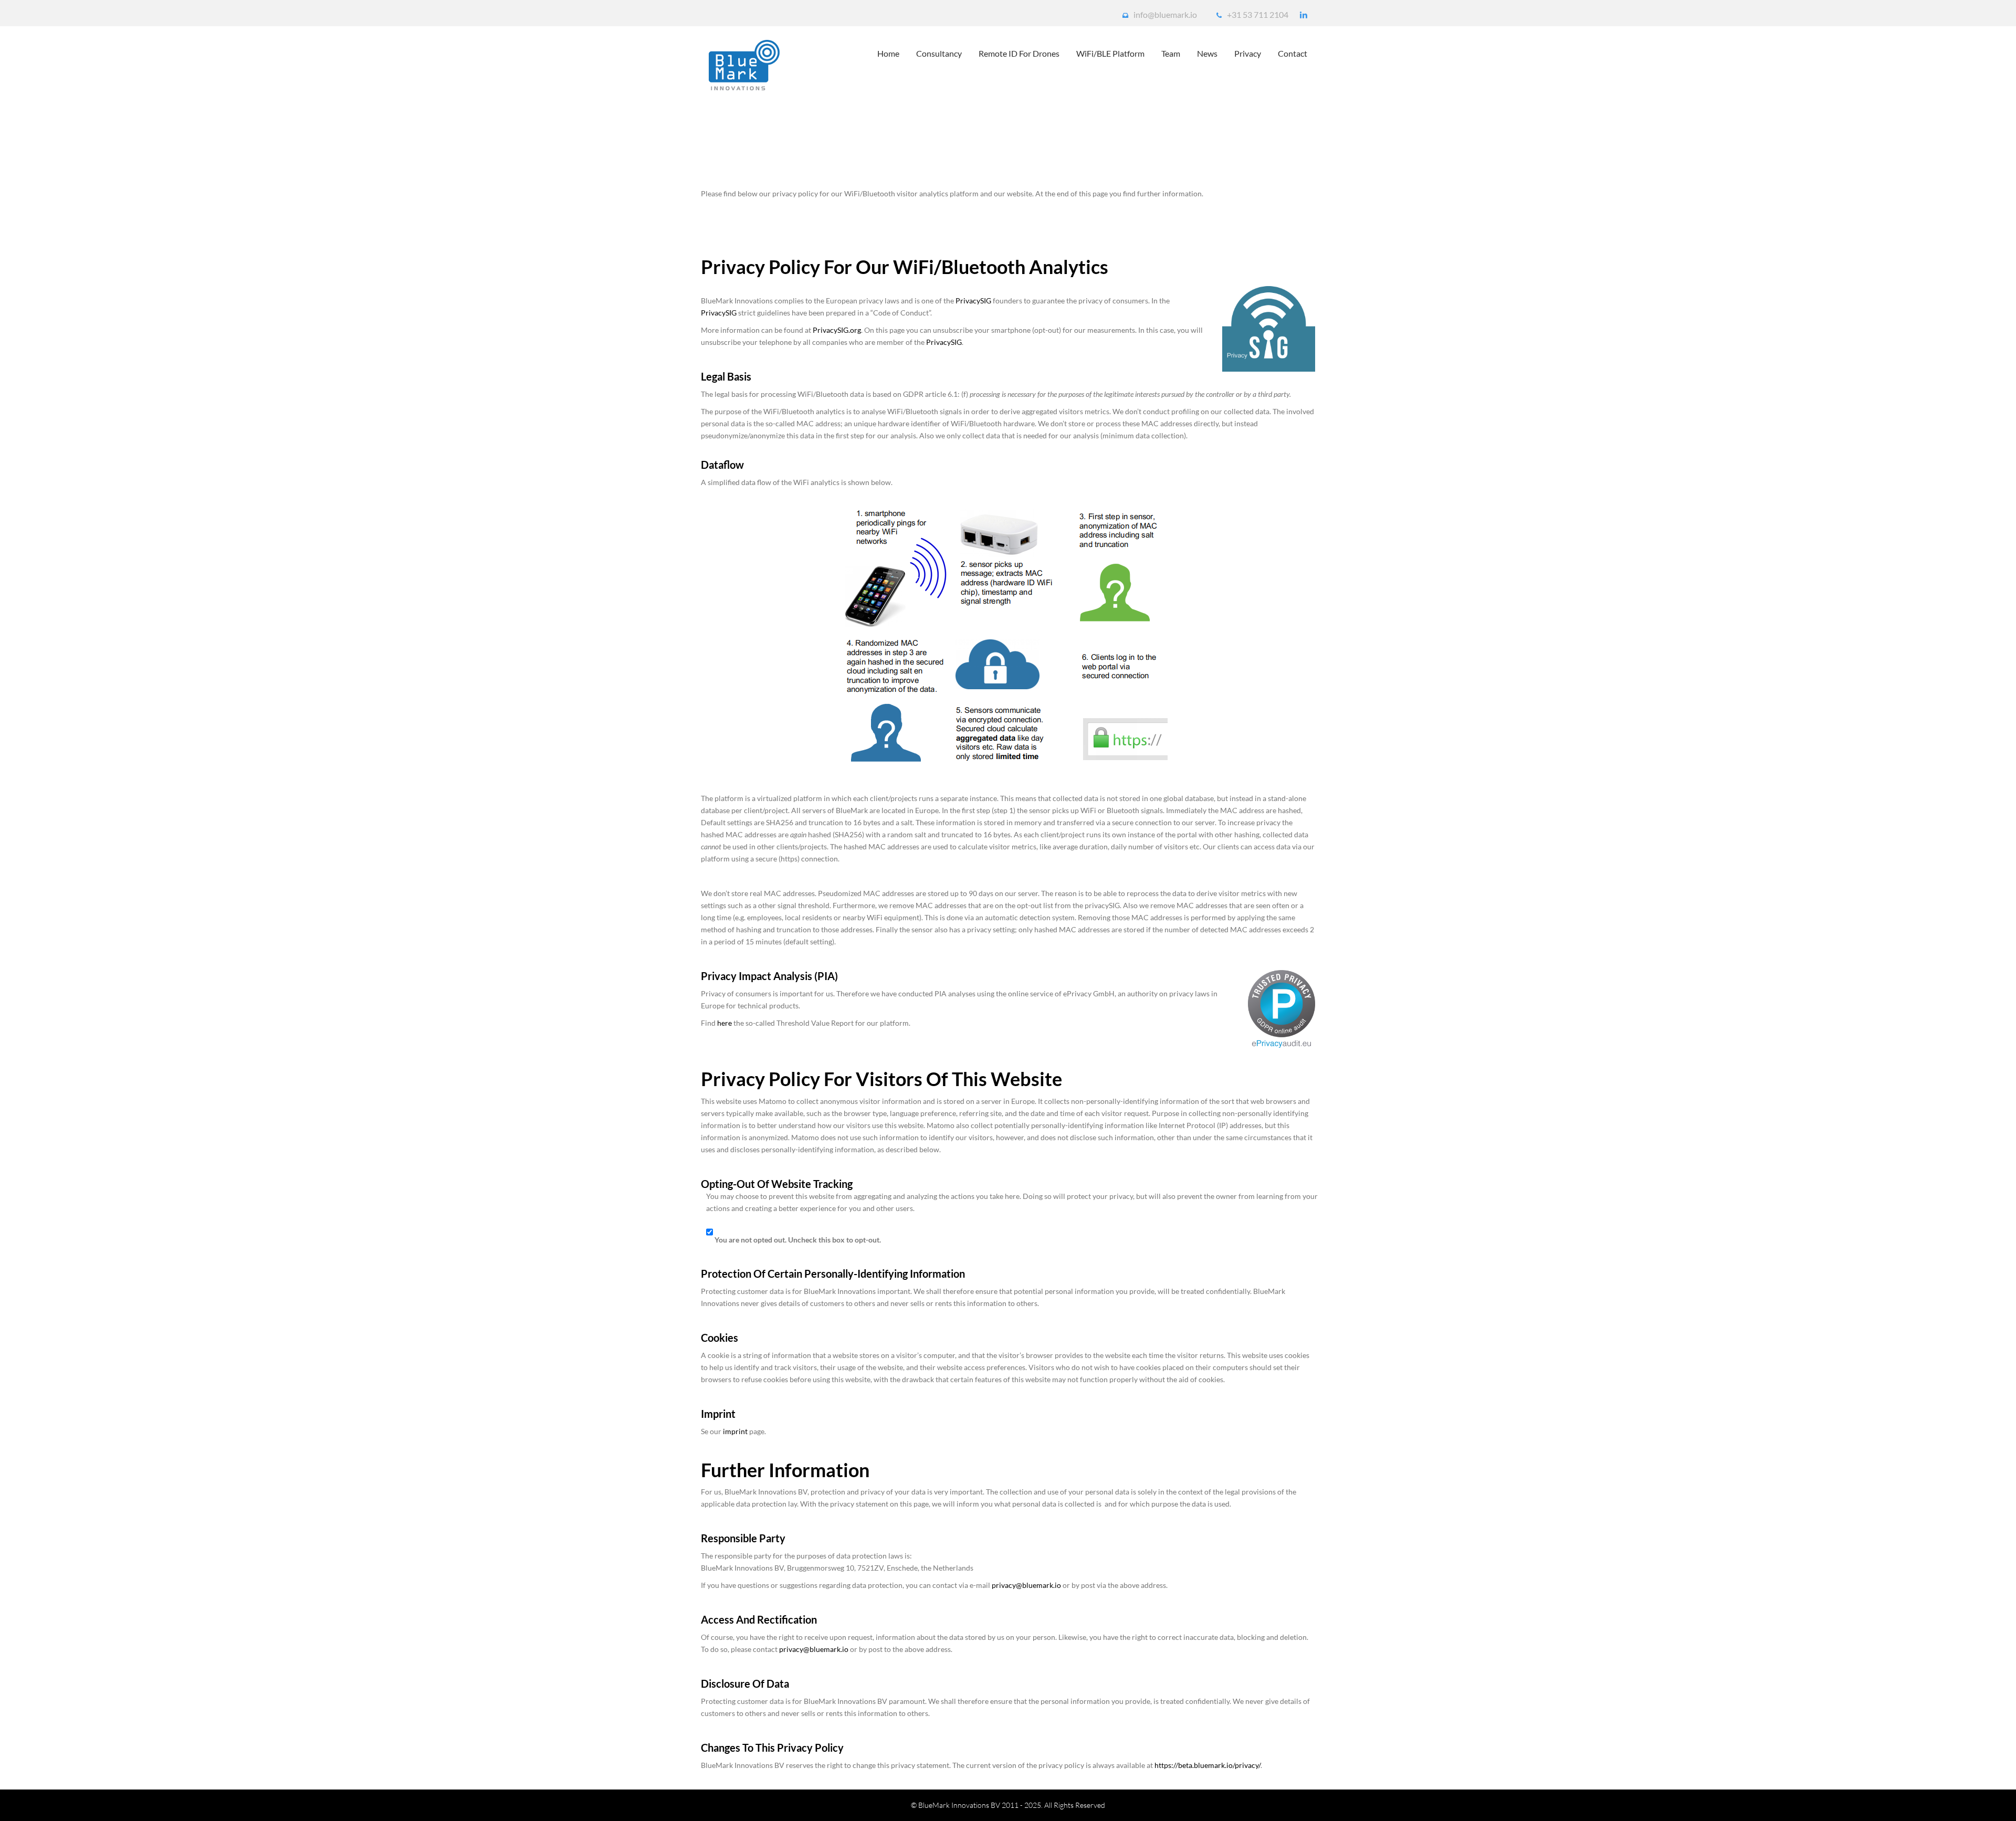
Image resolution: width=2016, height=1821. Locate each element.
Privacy (1248, 53)
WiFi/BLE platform (1110, 53)
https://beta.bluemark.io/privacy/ (1207, 1765)
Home (888, 53)
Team (1171, 53)
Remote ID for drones (1019, 53)
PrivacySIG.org (837, 330)
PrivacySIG (973, 301)
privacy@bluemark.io (1026, 1585)
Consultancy (939, 53)
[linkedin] (1304, 15)
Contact (1293, 53)
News (1207, 53)
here (724, 1023)
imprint (735, 1431)
